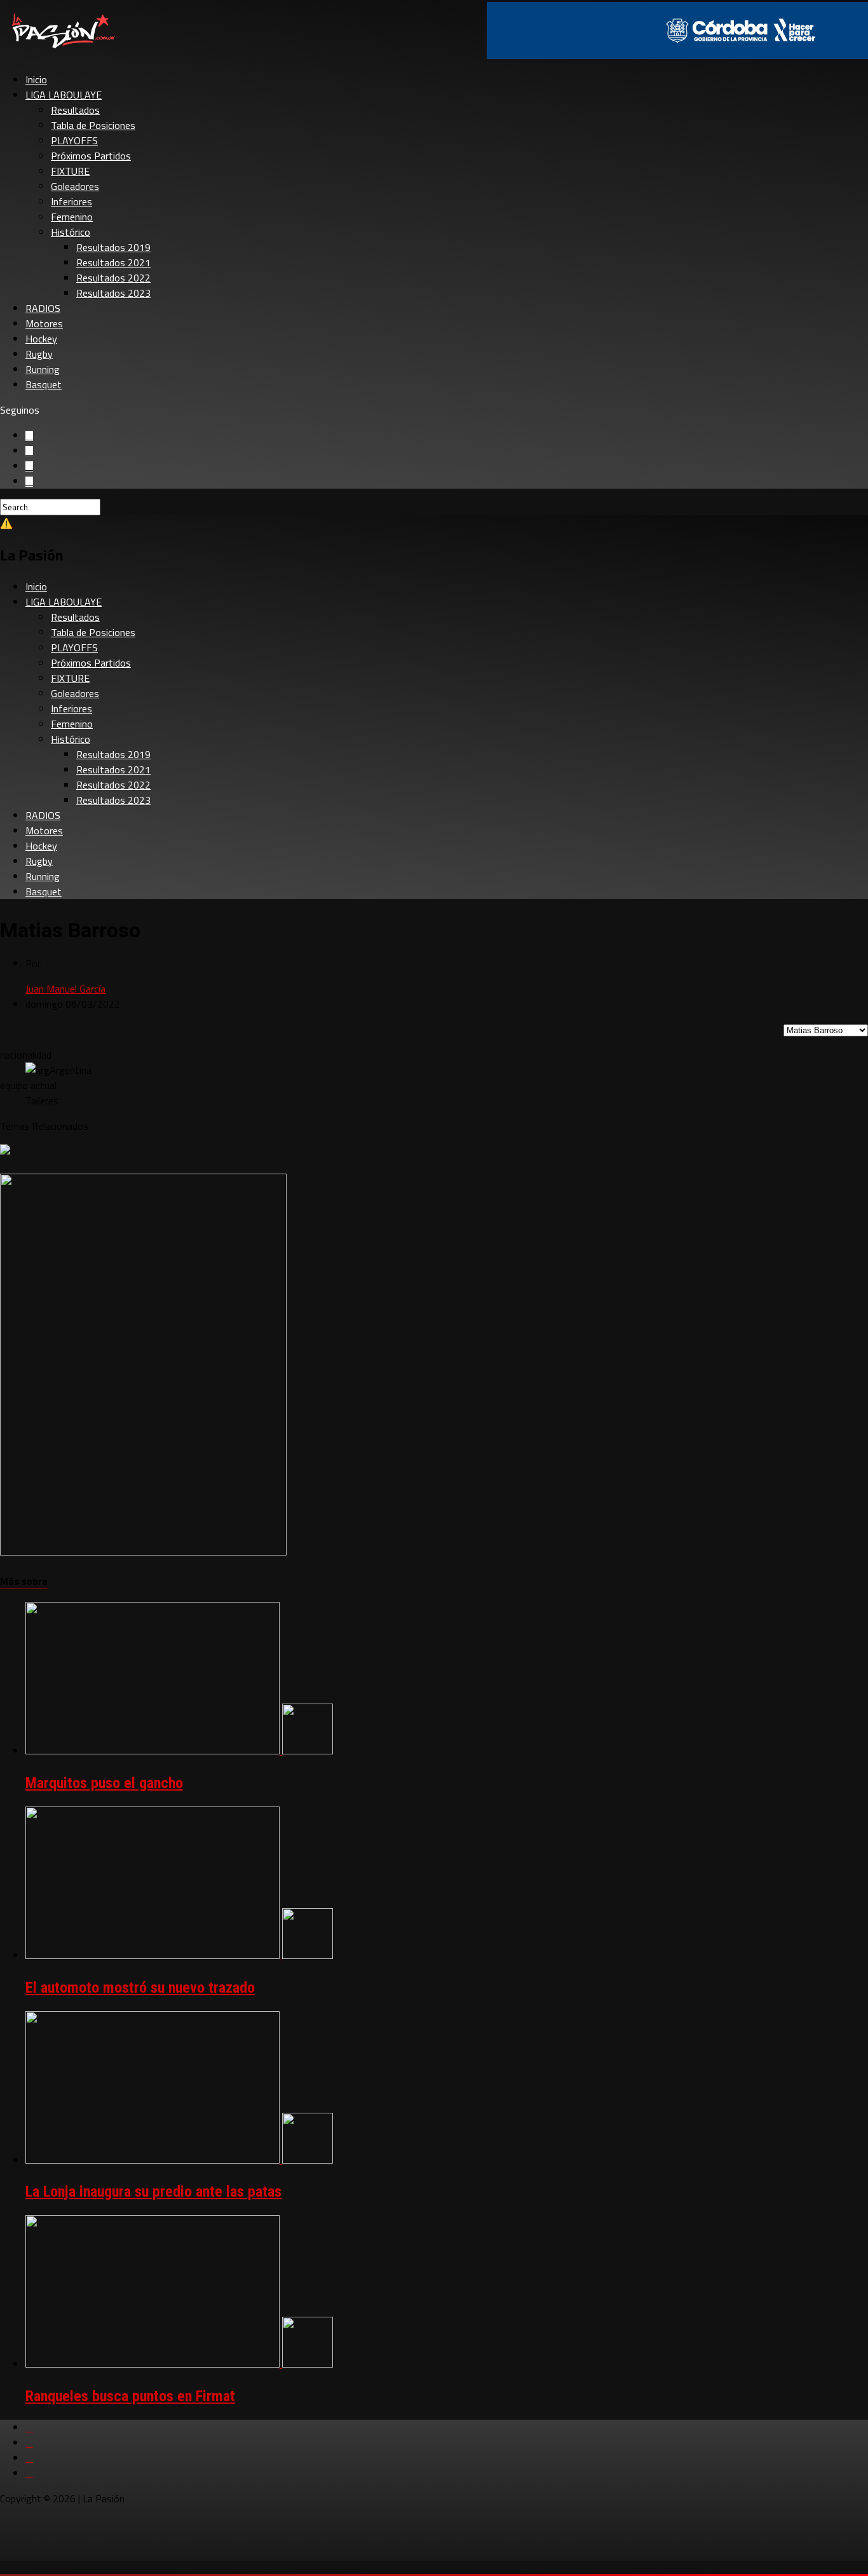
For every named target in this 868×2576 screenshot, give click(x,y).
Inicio (36, 79)
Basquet (44, 384)
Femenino (72, 217)
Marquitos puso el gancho (104, 1783)
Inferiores (71, 201)
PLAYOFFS (74, 140)
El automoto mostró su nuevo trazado (140, 1988)
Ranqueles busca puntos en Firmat (130, 2396)
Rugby (39, 354)
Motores (44, 323)
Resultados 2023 (113, 293)
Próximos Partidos (91, 156)
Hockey (41, 339)
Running (43, 369)
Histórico (71, 232)
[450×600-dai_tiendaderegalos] (143, 1552)
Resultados (75, 110)
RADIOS (43, 308)
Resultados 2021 (113, 262)
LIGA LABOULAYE (64, 95)
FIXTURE (70, 171)
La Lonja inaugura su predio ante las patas (153, 2192)
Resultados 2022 (113, 278)
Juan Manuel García (65, 989)
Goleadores (75, 186)
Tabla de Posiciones (93, 125)
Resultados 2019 (113, 247)
